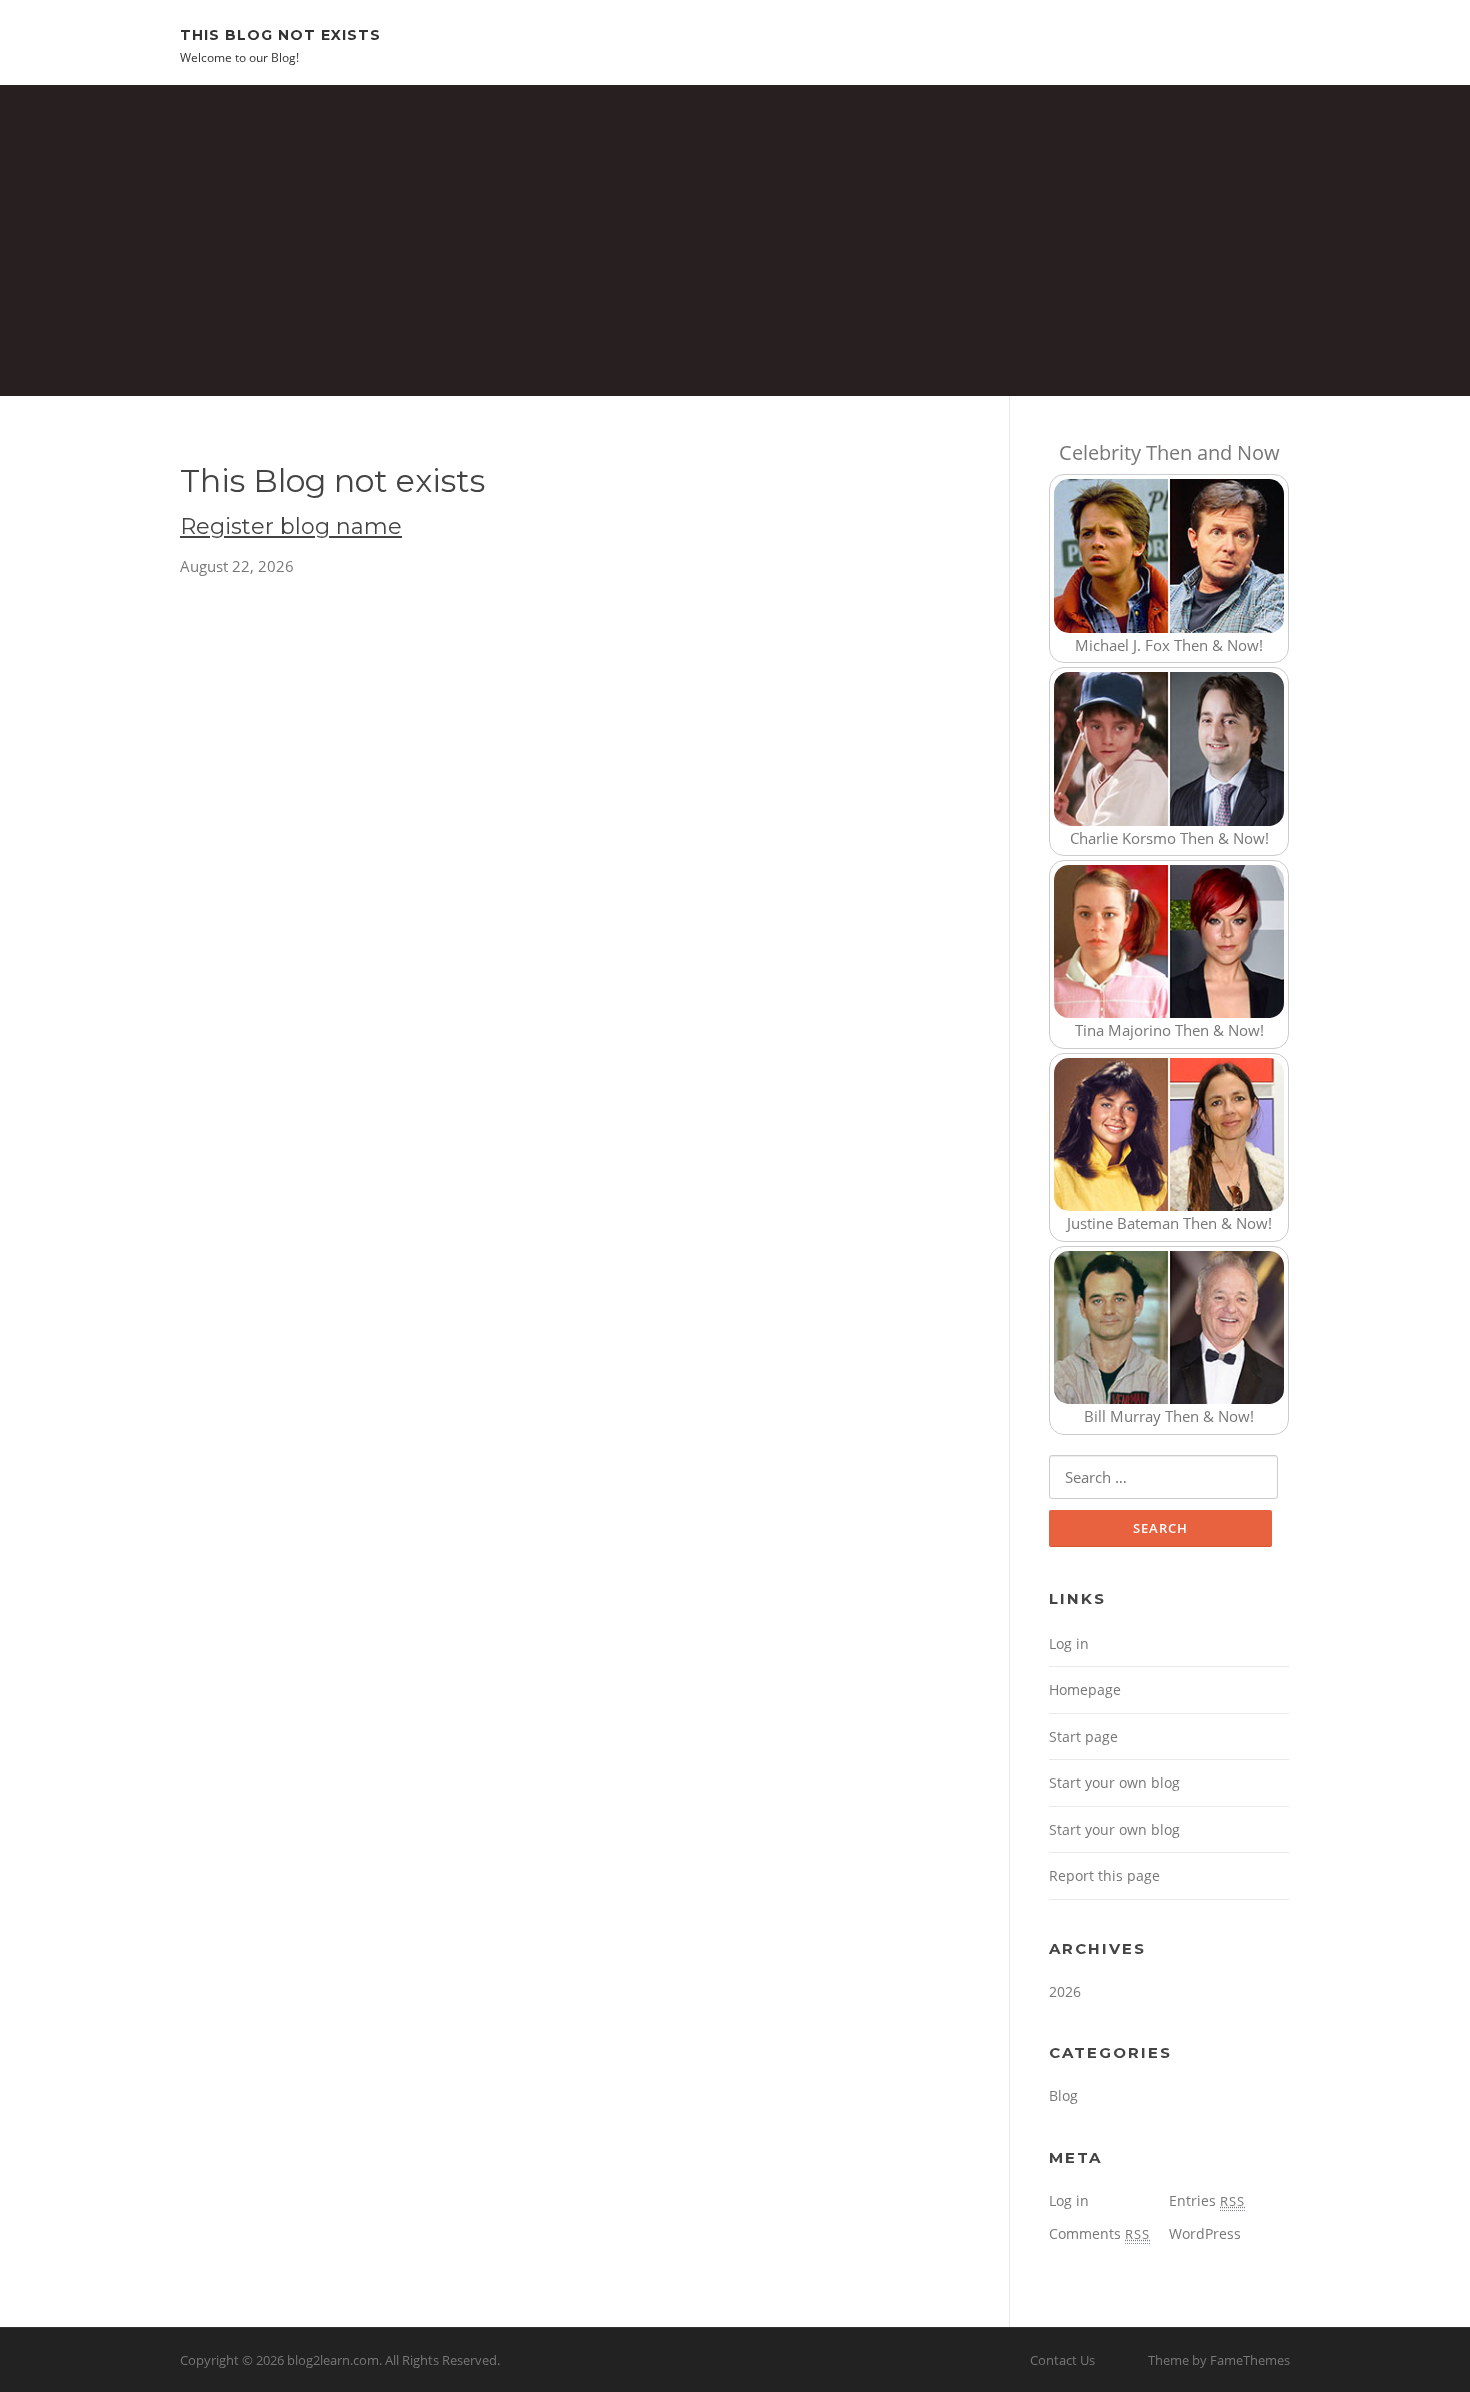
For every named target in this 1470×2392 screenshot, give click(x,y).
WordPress (1205, 2233)
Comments (1099, 2233)
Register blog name (291, 526)
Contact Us (1062, 2360)
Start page (1083, 1736)
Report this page (1104, 1875)
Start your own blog (1114, 1782)
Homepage (1085, 1689)
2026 (1065, 1991)
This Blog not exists (280, 34)
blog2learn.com (333, 2360)
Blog (1063, 2095)
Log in (1069, 1643)
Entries (1207, 2200)
